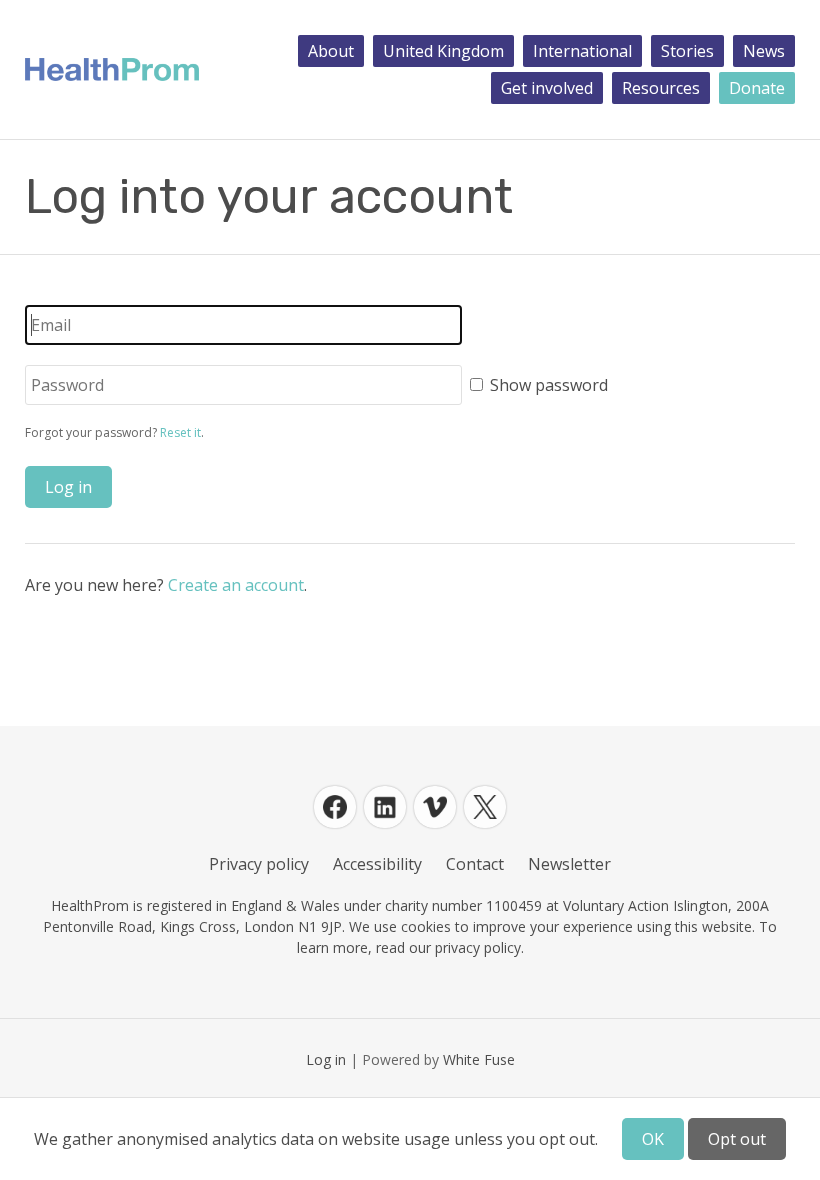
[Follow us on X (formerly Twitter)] (485, 807)
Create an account (236, 585)
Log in (326, 1059)
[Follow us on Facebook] (335, 807)
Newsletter (569, 864)
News (764, 51)
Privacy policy (259, 864)
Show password (549, 385)
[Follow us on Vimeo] (435, 807)
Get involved (547, 88)
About (331, 51)
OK (653, 1139)
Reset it (180, 432)
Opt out (737, 1139)
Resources (661, 88)
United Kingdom (443, 51)
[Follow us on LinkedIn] (385, 807)
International (582, 51)
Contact (475, 864)
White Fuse (479, 1059)
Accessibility (377, 864)
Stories (687, 51)
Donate (757, 88)
